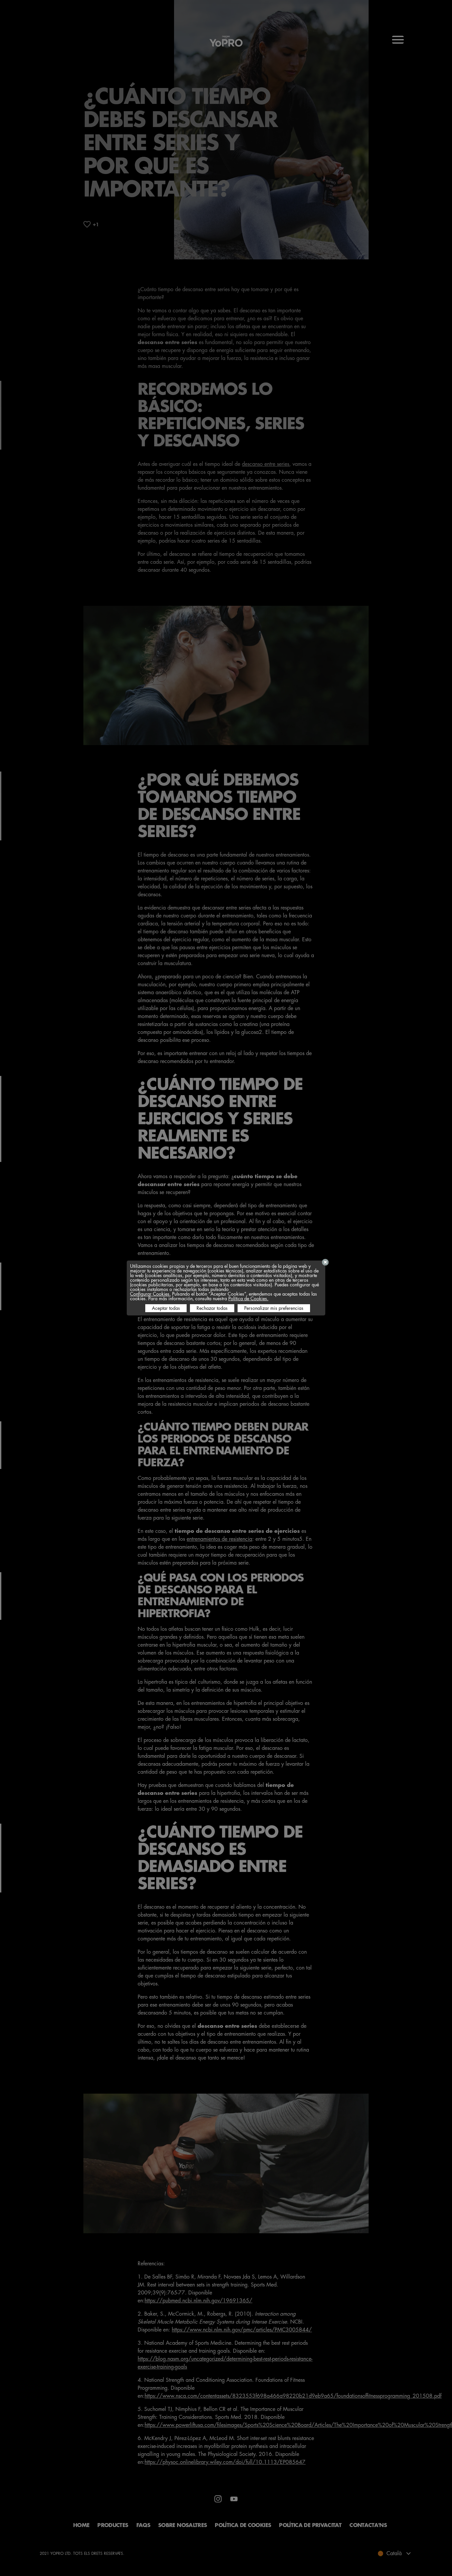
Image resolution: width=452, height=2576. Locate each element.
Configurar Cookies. (150, 1294)
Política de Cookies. (248, 1299)
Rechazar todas (212, 1308)
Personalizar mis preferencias (274, 1308)
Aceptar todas (166, 1308)
